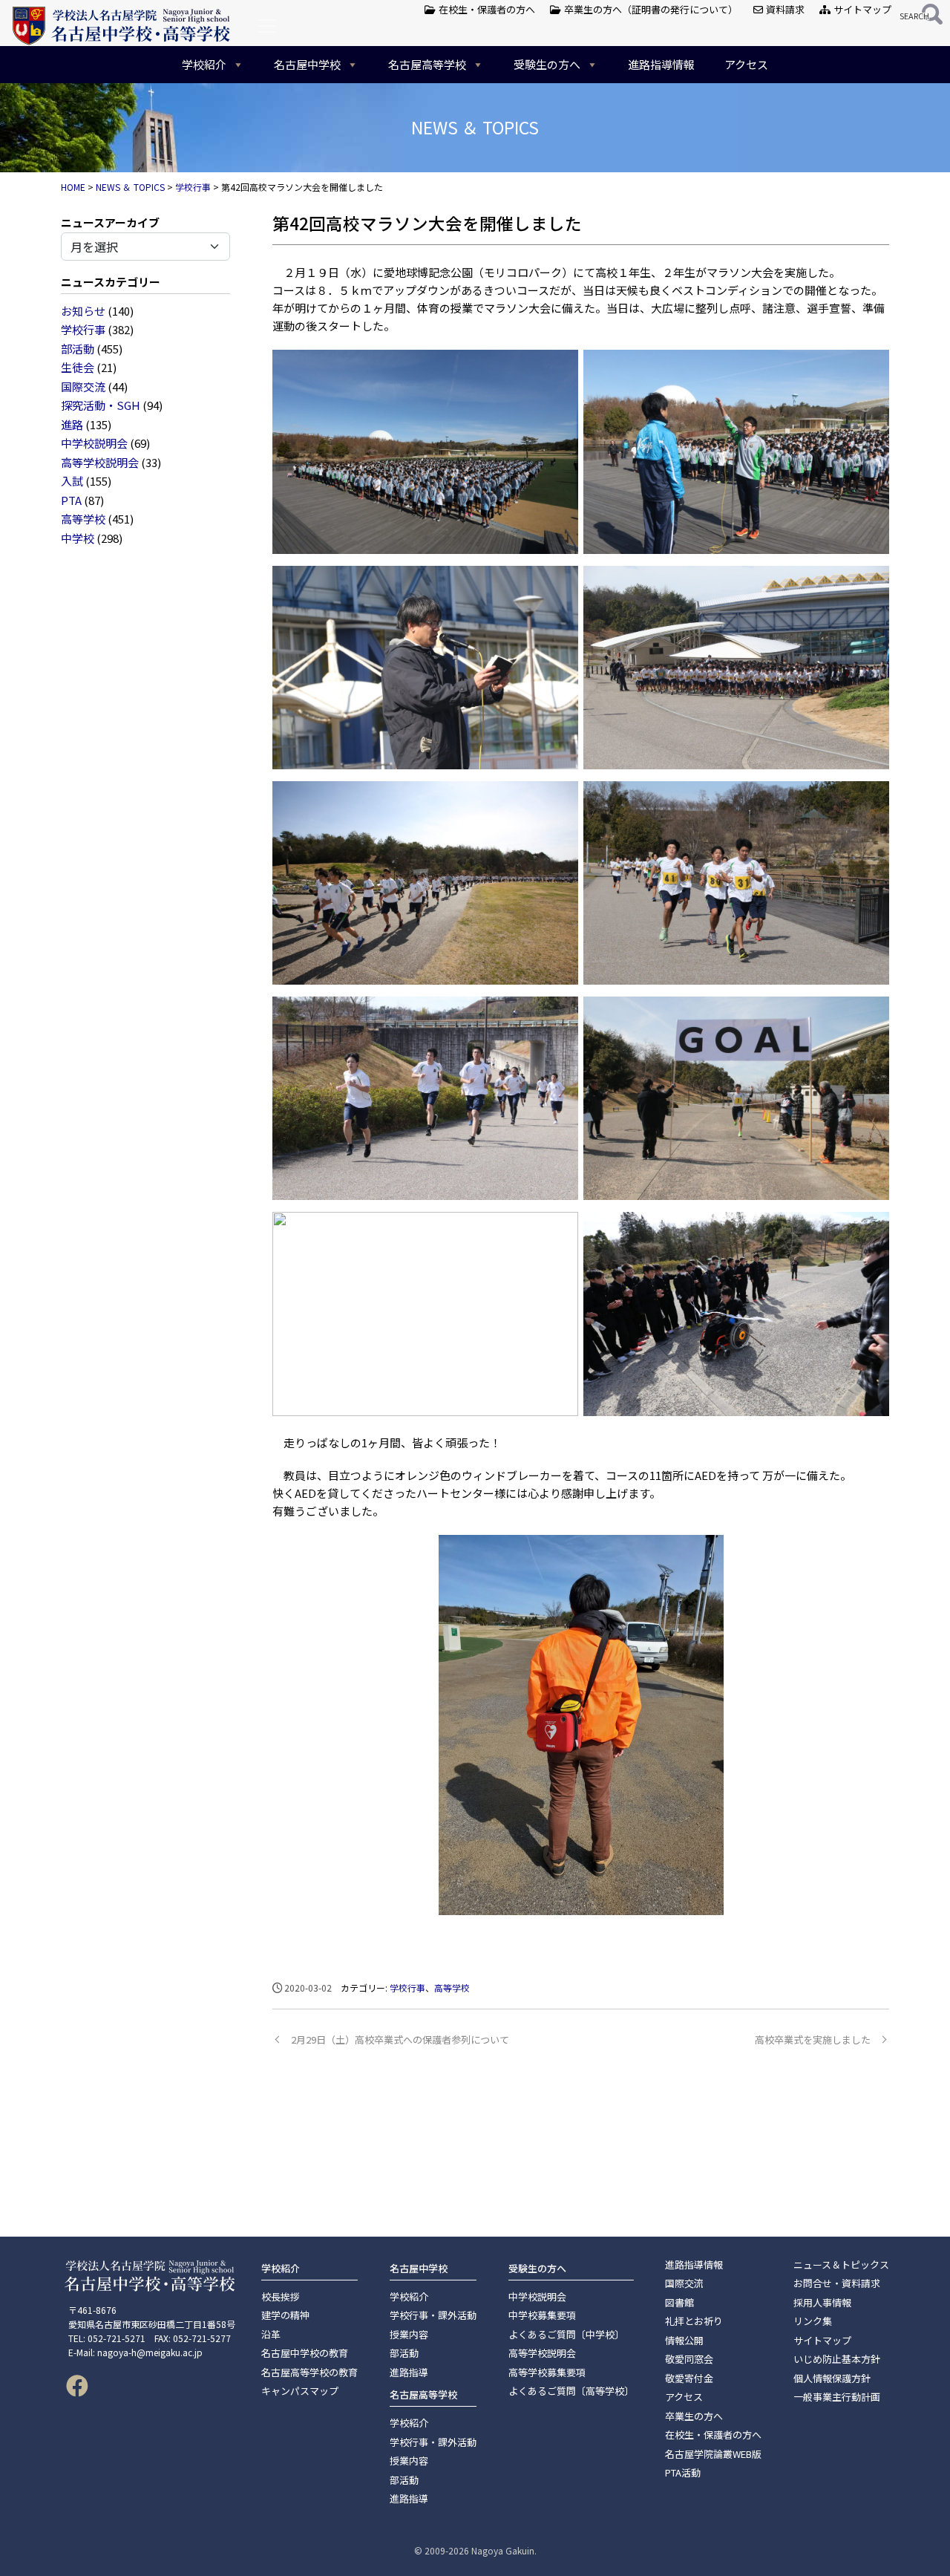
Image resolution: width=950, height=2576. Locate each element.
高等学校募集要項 (547, 2372)
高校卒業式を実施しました (813, 2039)
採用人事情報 (822, 2302)
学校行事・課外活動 (433, 2315)
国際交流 (83, 387)
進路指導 (409, 2372)
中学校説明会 (94, 443)
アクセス (746, 64)
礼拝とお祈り (694, 2321)
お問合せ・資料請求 (837, 2283)
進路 (72, 424)
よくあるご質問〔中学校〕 (566, 2334)
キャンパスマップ (300, 2391)
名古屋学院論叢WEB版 (713, 2454)
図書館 (679, 2302)
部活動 (78, 349)
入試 (72, 481)
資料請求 (784, 9)
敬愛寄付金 (689, 2378)
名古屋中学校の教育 (305, 2353)
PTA (71, 500)
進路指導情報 (661, 64)
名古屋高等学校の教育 (309, 2372)
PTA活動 (683, 2472)
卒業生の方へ (694, 2416)
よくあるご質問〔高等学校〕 (571, 2391)
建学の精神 (285, 2315)
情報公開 (684, 2340)
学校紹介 (204, 64)
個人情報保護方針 (832, 2378)
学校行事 (83, 329)
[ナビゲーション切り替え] (266, 26)
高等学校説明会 (100, 462)
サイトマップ (861, 9)
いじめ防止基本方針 (837, 2359)
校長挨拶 (281, 2296)
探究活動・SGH (101, 405)
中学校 (78, 538)
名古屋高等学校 (427, 64)
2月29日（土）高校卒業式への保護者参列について (400, 2039)
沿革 (271, 2334)
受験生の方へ (547, 64)
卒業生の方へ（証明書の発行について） (649, 9)
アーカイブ (132, 222)
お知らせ (83, 311)
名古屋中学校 (307, 64)
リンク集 (813, 2321)
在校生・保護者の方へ (486, 9)
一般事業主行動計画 (837, 2397)
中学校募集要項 (542, 2315)
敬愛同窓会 (689, 2359)
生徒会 (78, 367)
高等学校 (83, 519)
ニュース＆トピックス (841, 2264)
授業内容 (409, 2334)
